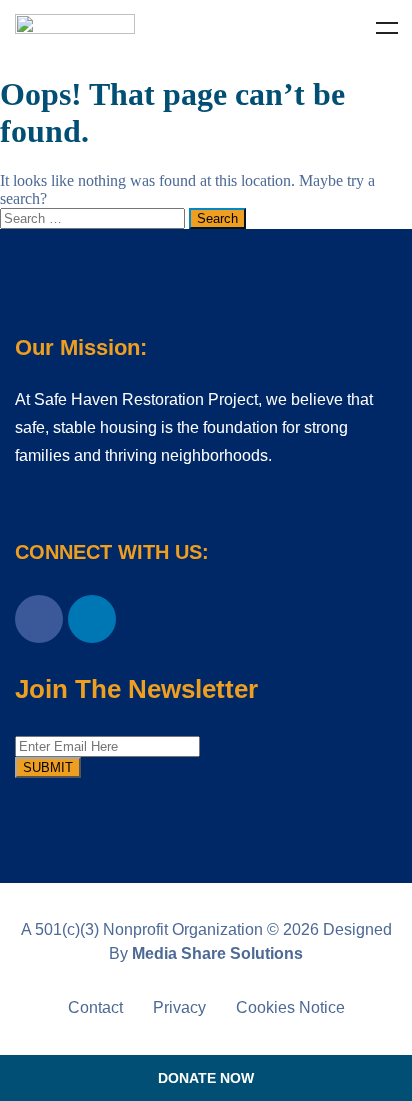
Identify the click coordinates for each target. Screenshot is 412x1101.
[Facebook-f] (39, 619)
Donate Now (206, 1078)
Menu (387, 28)
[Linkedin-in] (92, 619)
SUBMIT (48, 767)
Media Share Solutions (217, 953)
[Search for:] (94, 217)
